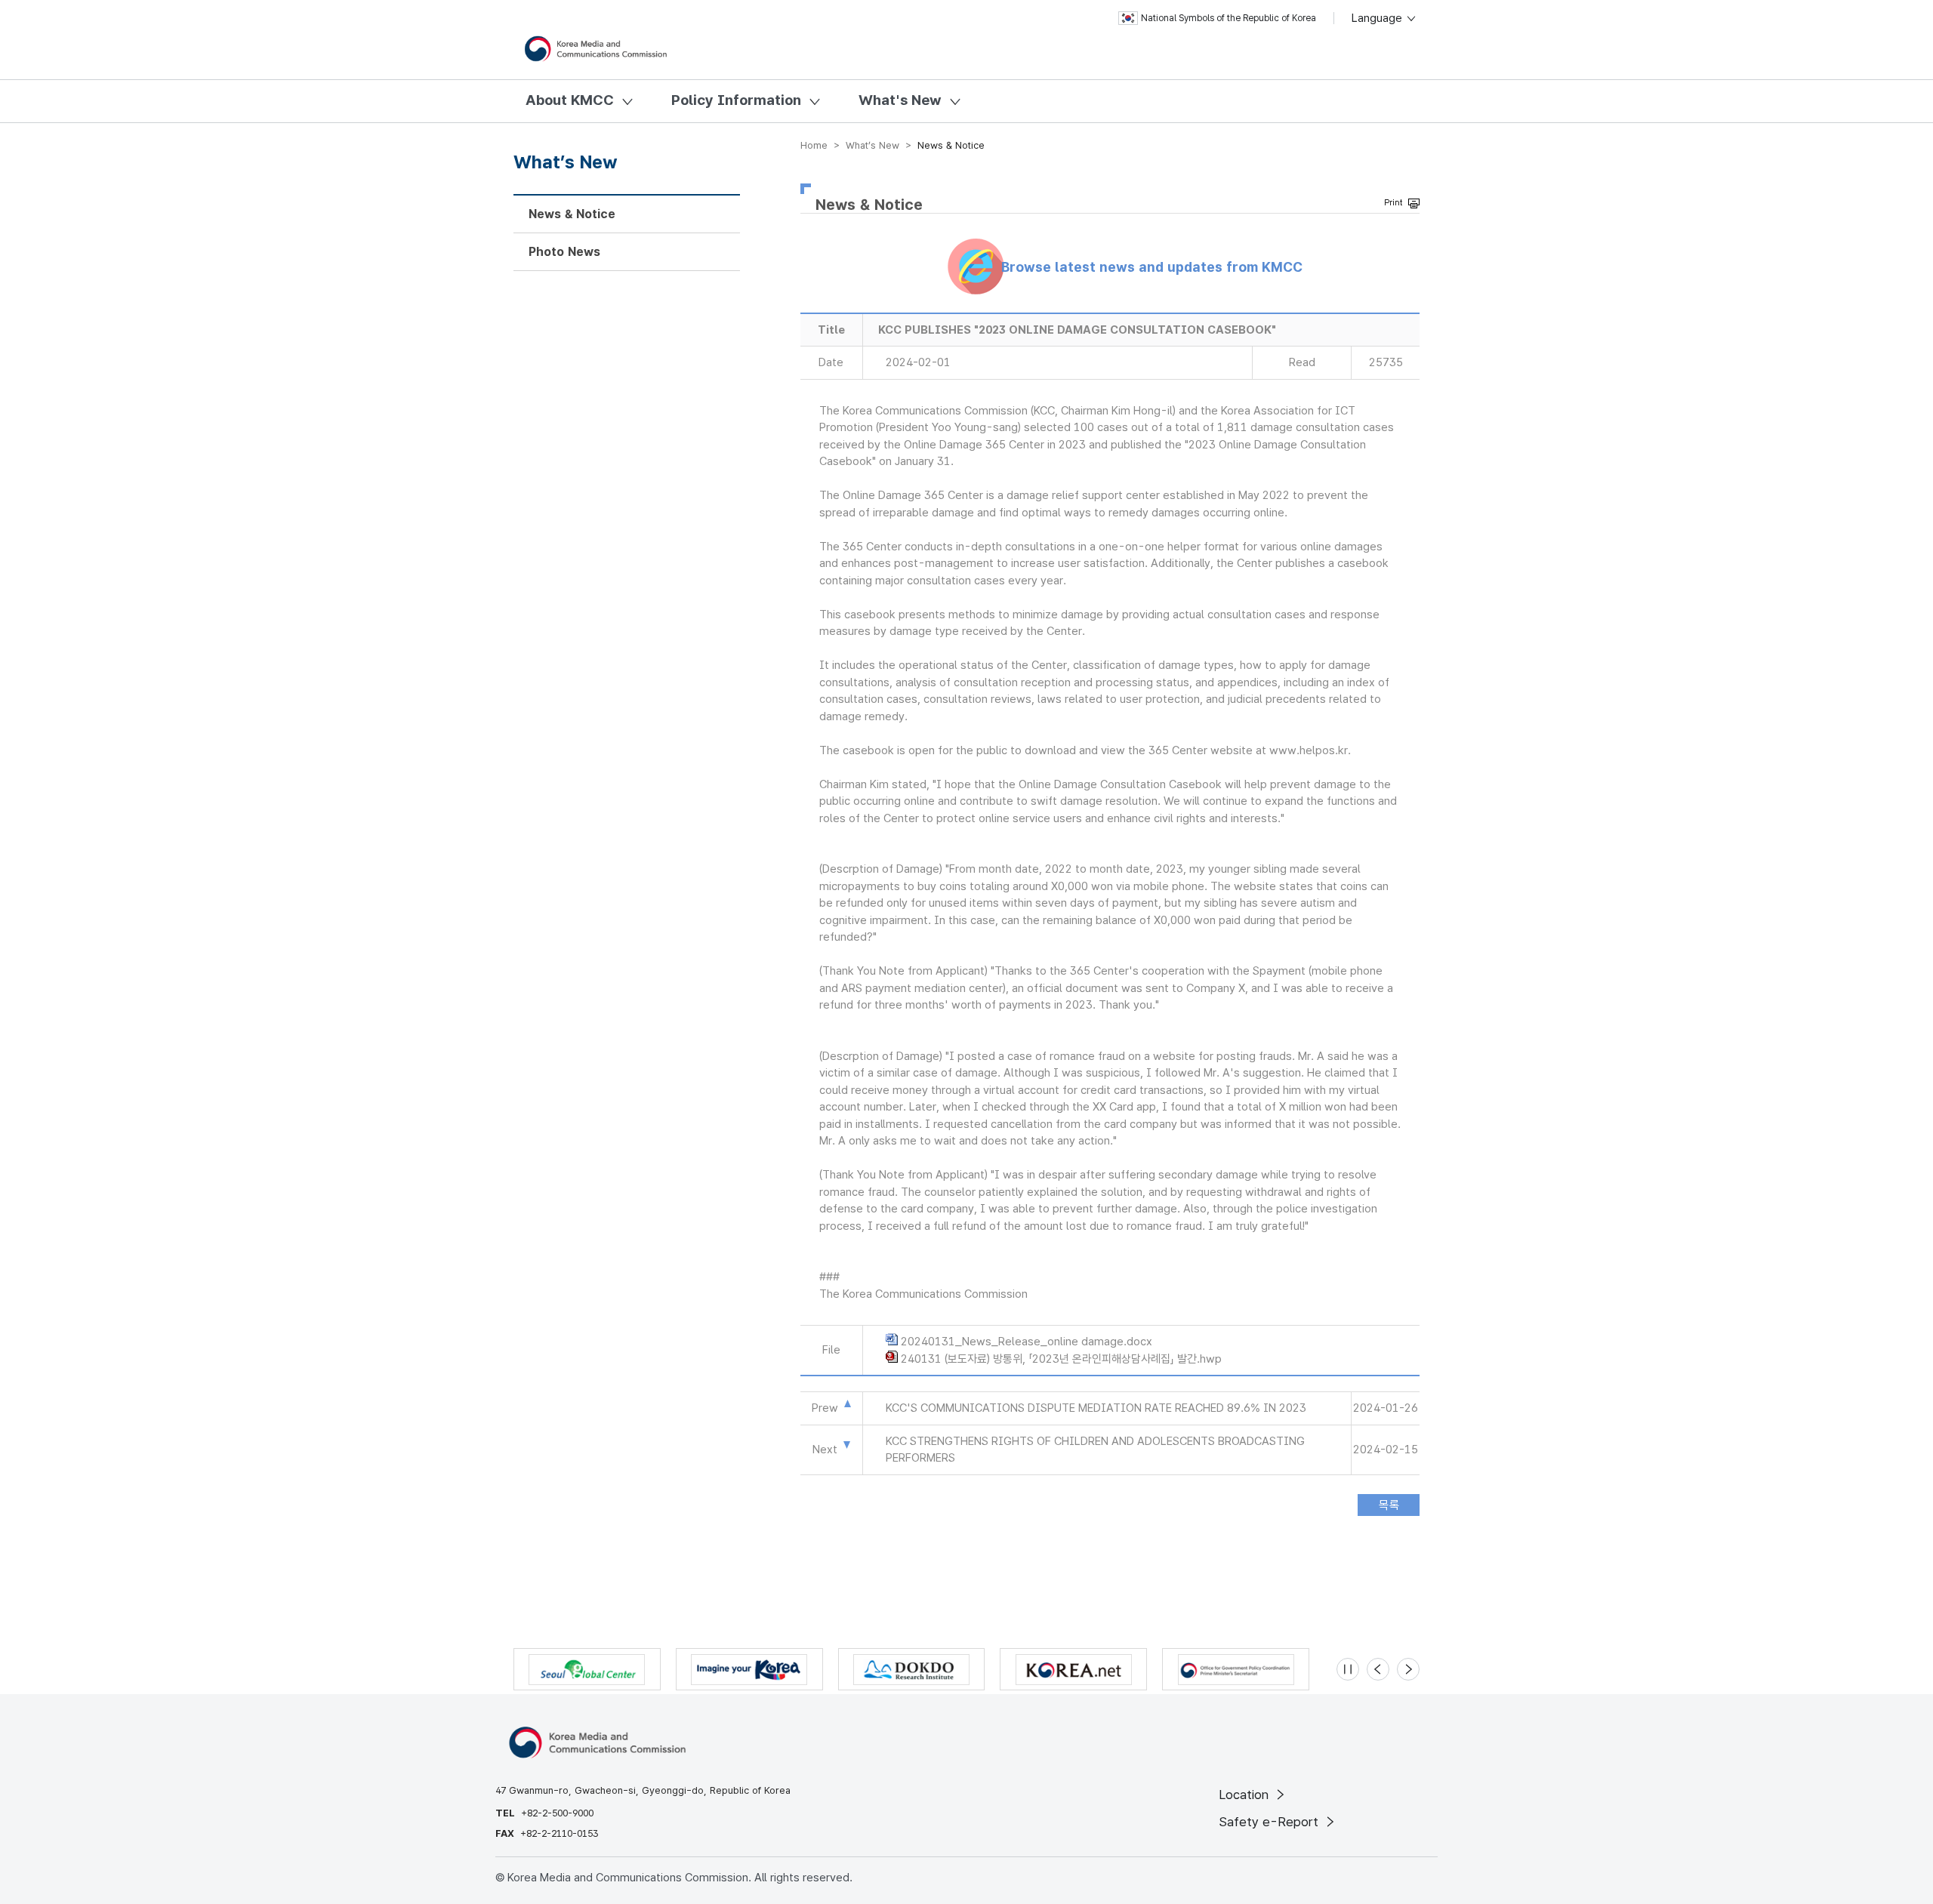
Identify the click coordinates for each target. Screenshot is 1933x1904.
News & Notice (572, 214)
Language (1378, 18)
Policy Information (736, 100)
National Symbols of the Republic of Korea (1229, 18)
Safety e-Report (1270, 1822)
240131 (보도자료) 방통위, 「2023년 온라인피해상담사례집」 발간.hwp (1061, 1359)
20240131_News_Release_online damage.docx (1027, 1342)
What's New (900, 100)
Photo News (564, 252)
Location (1246, 1795)
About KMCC (570, 100)
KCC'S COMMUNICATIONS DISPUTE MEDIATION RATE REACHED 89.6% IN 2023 (1096, 1408)
